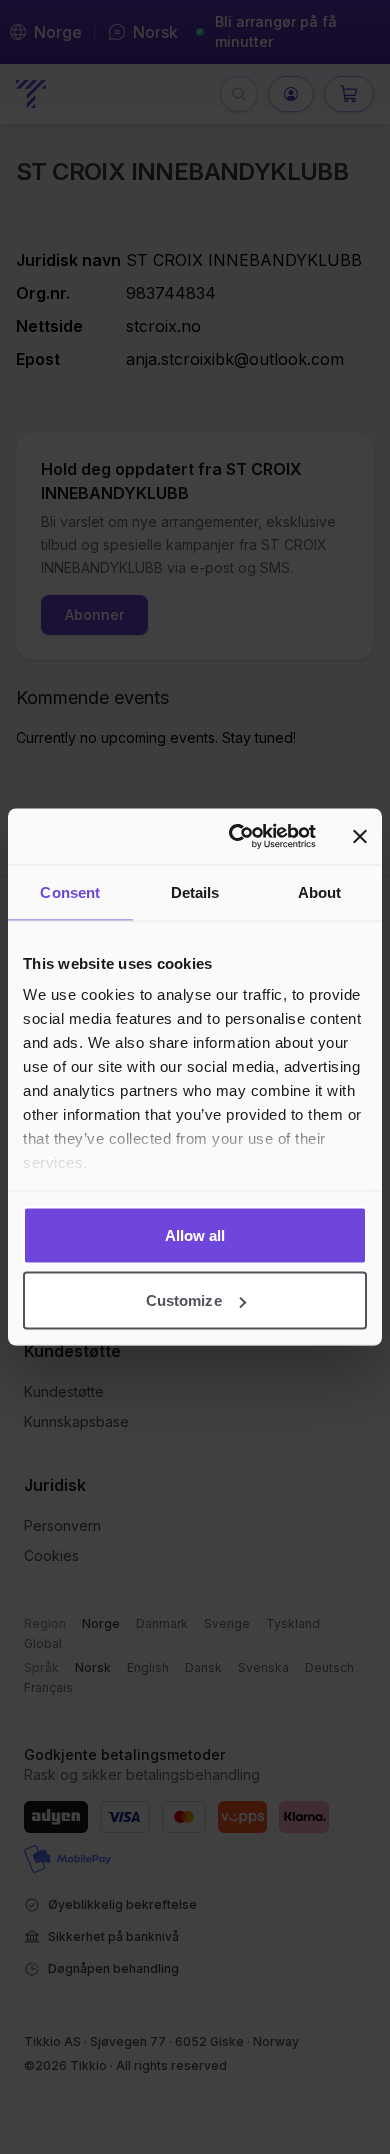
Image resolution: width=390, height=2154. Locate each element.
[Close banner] (360, 836)
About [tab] (320, 891)
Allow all (195, 1234)
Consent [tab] (70, 891)
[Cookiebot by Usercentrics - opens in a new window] (236, 837)
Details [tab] (195, 891)
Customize (184, 1300)
